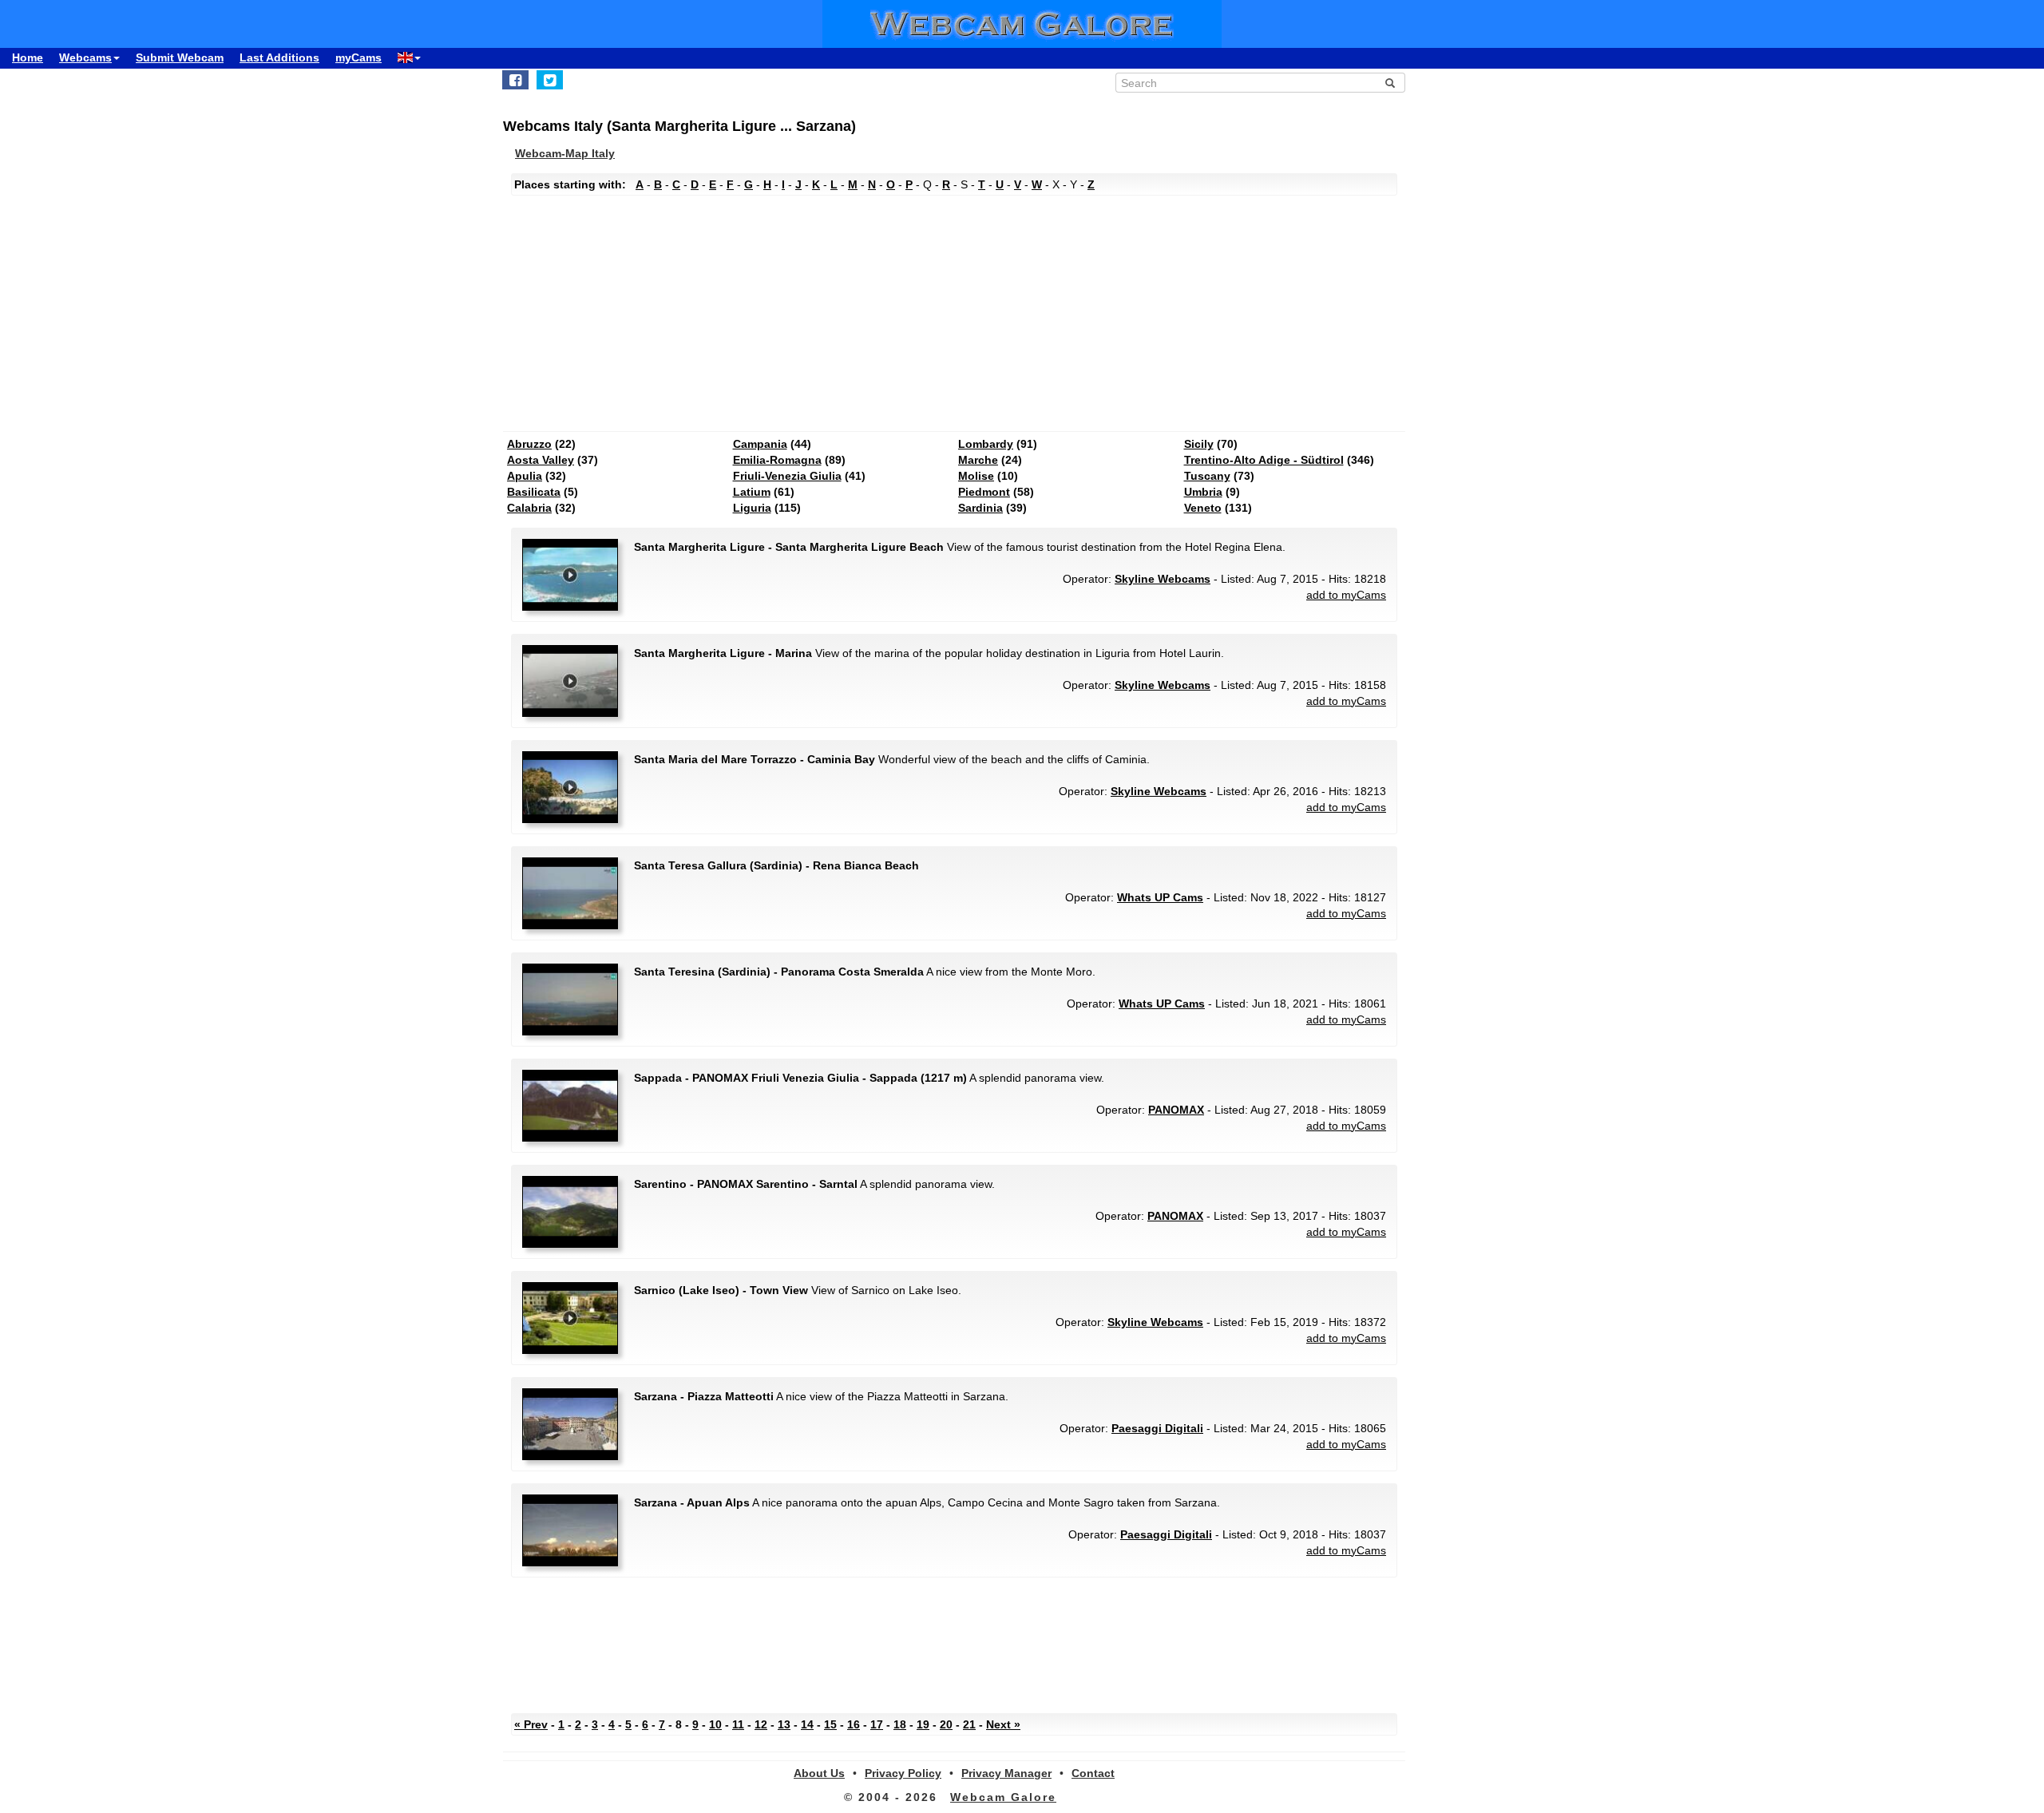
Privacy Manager (1006, 1773)
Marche (978, 460)
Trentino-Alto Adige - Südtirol (1264, 460)
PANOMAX (1176, 1110)
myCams (358, 57)
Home (28, 57)
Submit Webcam (180, 57)
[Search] (1390, 83)
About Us (819, 1773)
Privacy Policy (903, 1773)
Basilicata (534, 492)
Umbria (1203, 492)
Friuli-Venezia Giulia (787, 476)
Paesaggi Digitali (1157, 1428)
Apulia (525, 476)
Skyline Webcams (1163, 579)
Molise (976, 476)
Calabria (529, 508)
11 (738, 1724)
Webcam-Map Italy (565, 153)
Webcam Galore (1003, 1797)
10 (715, 1724)
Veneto (1203, 508)
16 (854, 1724)
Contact (1093, 1773)
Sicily (1199, 444)
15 (830, 1724)
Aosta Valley (541, 460)
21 (969, 1724)
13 (784, 1724)
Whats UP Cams (1160, 897)
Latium (752, 492)
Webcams (85, 57)
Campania (760, 444)
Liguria (752, 508)
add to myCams (1346, 595)
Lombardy (986, 444)
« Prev (531, 1724)
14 (807, 1724)
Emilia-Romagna (777, 460)
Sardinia (980, 508)
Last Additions (279, 57)
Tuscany (1207, 476)
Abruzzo (529, 444)
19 (923, 1724)
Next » (1003, 1724)
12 (761, 1724)
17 (877, 1724)
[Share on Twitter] (550, 80)
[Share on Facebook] (515, 80)
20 (946, 1724)
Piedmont (984, 492)
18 (900, 1724)
